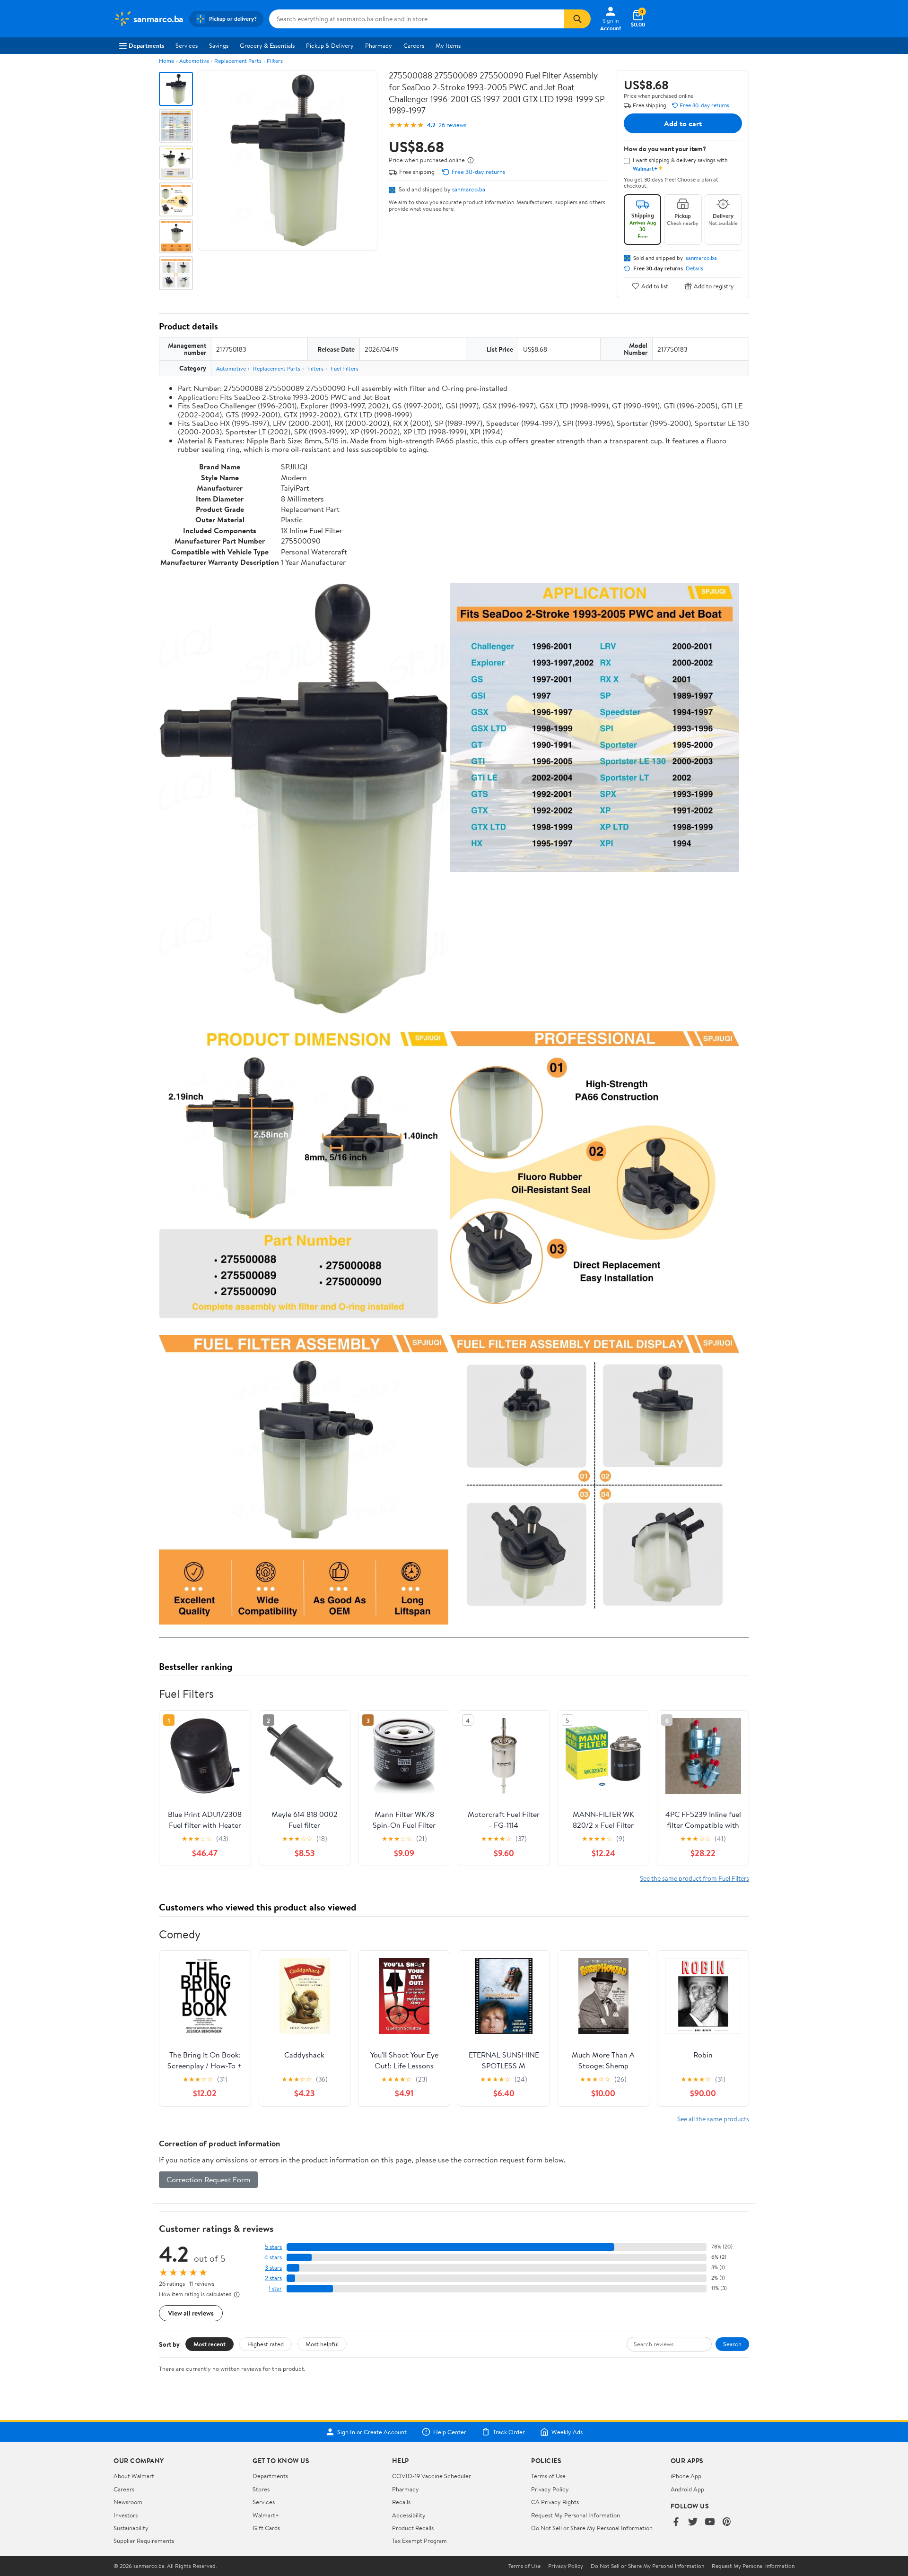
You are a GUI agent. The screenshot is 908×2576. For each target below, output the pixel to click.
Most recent (210, 2344)
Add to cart (683, 123)
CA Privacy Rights (555, 2502)
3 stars (273, 2268)
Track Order (509, 2432)
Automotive (194, 61)
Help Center (450, 2432)
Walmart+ (266, 2515)
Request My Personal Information (576, 2515)
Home (166, 61)
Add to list (655, 286)
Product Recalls (413, 2528)
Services (187, 45)
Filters (275, 61)
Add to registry (714, 286)
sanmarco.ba (469, 189)
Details (694, 268)
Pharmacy (379, 45)
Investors (126, 2515)
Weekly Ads (567, 2432)
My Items (448, 45)
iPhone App (686, 2476)
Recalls (401, 2502)
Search (732, 2344)
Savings (219, 45)
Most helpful (322, 2344)
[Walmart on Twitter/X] (693, 2522)
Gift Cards (266, 2528)
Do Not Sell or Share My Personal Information (592, 2528)
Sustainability (131, 2528)
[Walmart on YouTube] (710, 2522)
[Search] (577, 19)
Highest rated (266, 2344)
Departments (146, 45)
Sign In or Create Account (372, 2432)
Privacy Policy (550, 2489)
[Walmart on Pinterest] (727, 2522)
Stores (261, 2489)
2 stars (273, 2278)
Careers (414, 45)
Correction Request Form (208, 2179)
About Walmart (134, 2476)
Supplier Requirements (144, 2541)
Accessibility (409, 2515)
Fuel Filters (345, 368)
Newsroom (128, 2502)
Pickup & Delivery (330, 45)
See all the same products (713, 2119)
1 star (275, 2288)
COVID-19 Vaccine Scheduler (432, 2476)
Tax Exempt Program (419, 2541)
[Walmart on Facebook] (676, 2522)
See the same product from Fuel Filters (694, 1878)
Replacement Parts (238, 61)
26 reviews (452, 125)
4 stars (273, 2257)
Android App (687, 2489)
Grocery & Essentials (267, 45)
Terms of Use (548, 2476)
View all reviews (191, 2313)
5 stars (273, 2247)
